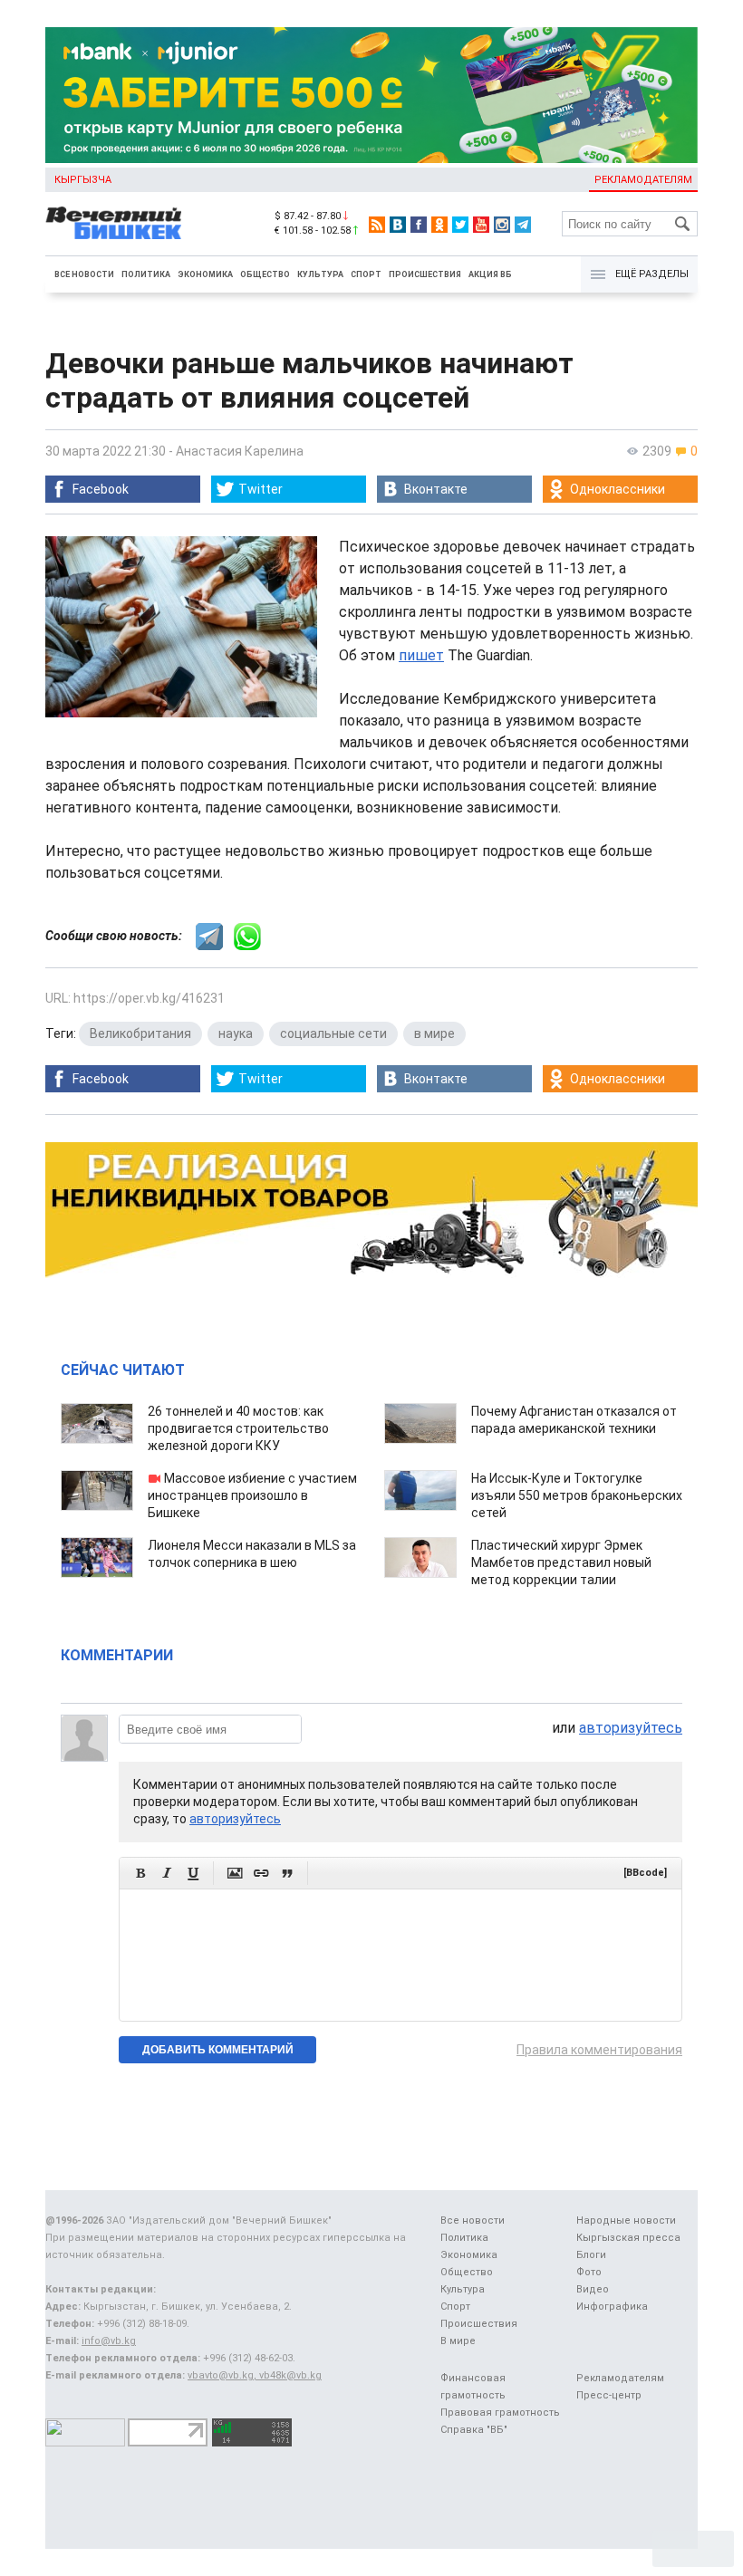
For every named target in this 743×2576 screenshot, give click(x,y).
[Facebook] (419, 225)
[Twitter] (460, 225)
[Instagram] (502, 225)
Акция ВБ (490, 274)
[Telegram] (523, 225)
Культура (320, 274)
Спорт (366, 274)
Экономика (205, 274)
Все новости (84, 274)
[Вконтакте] (398, 225)
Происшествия (425, 274)
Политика (146, 274)
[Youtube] (481, 225)
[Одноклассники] (439, 225)
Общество (265, 274)
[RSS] (377, 225)
